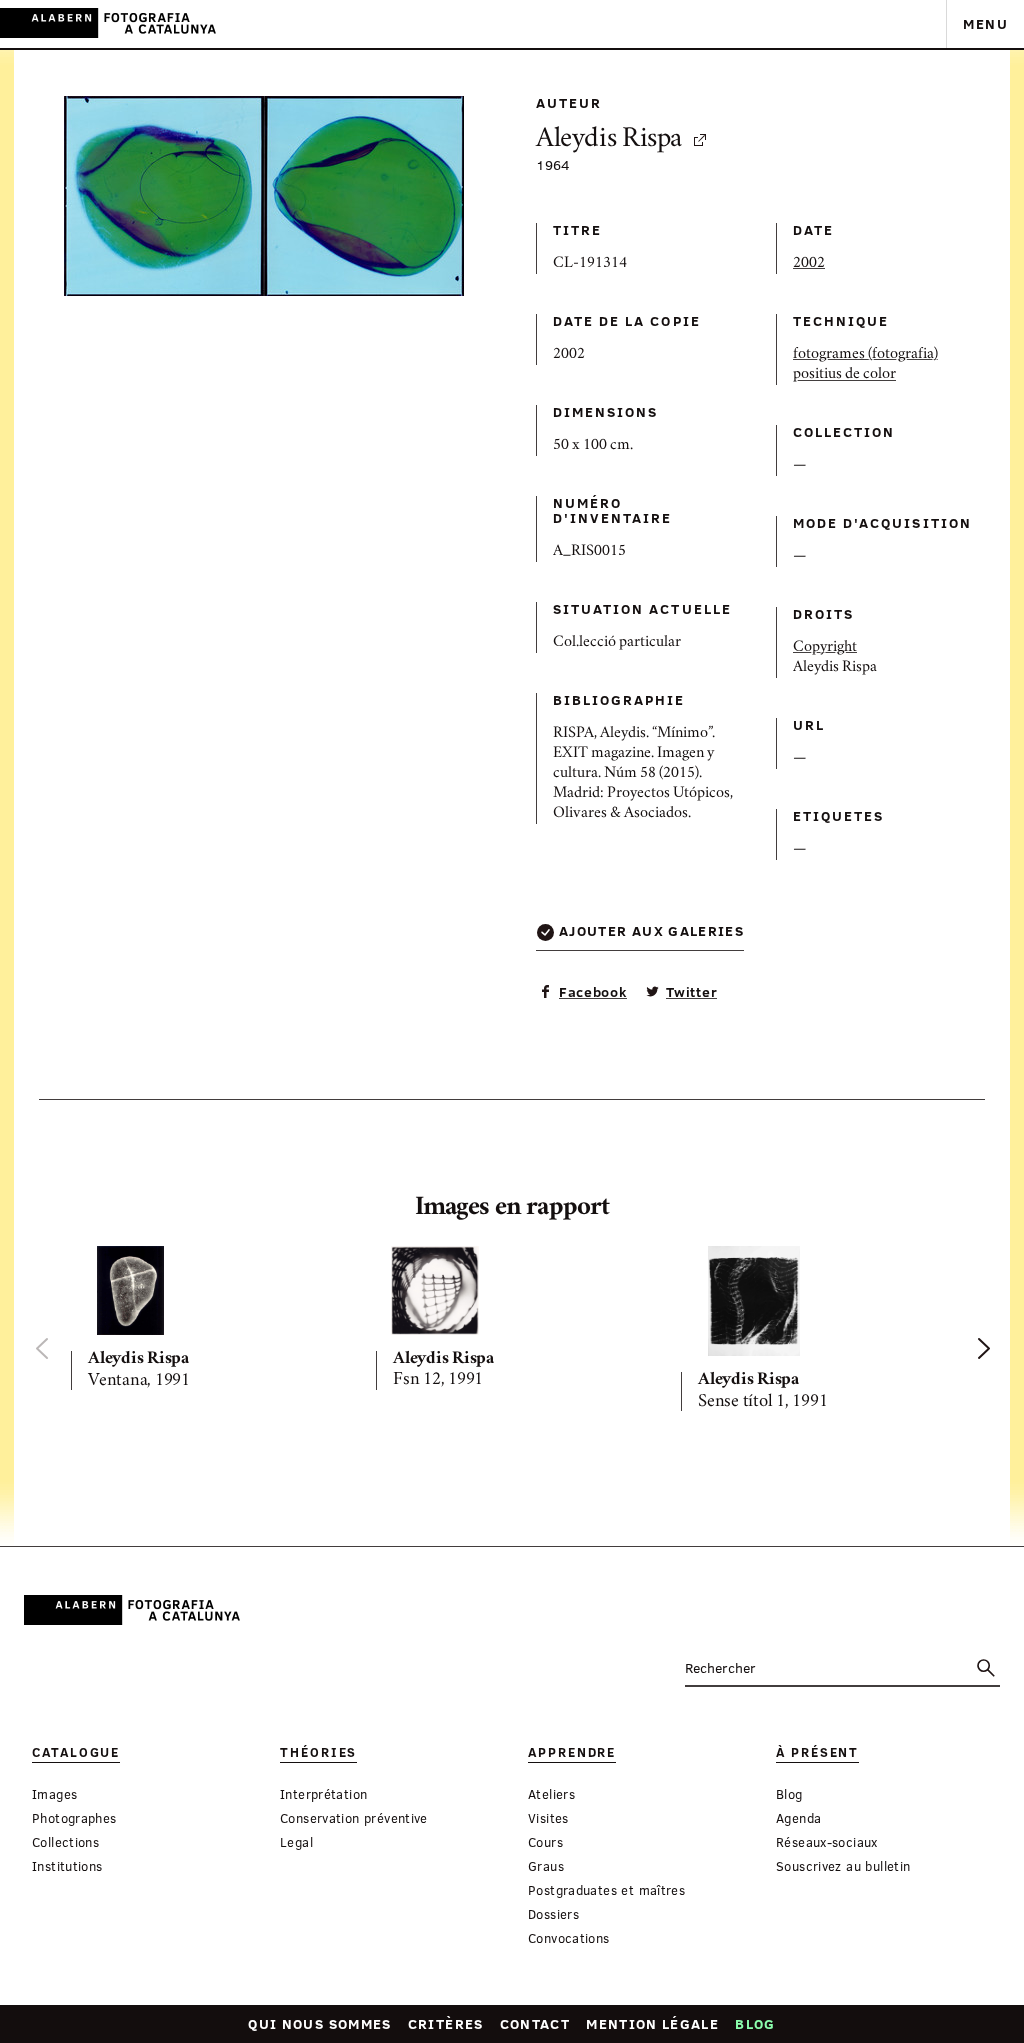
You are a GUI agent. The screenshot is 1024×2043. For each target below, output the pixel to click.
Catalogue (76, 1752)
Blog (755, 2023)
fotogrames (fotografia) (865, 355)
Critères (446, 2023)
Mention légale (652, 2023)
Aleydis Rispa (609, 140)
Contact (535, 2023)
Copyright (825, 648)
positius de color (844, 375)
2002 (809, 264)
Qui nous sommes (319, 2023)
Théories (318, 1752)
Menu (985, 23)
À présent (817, 1752)
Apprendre (572, 1752)
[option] (207, 1322)
